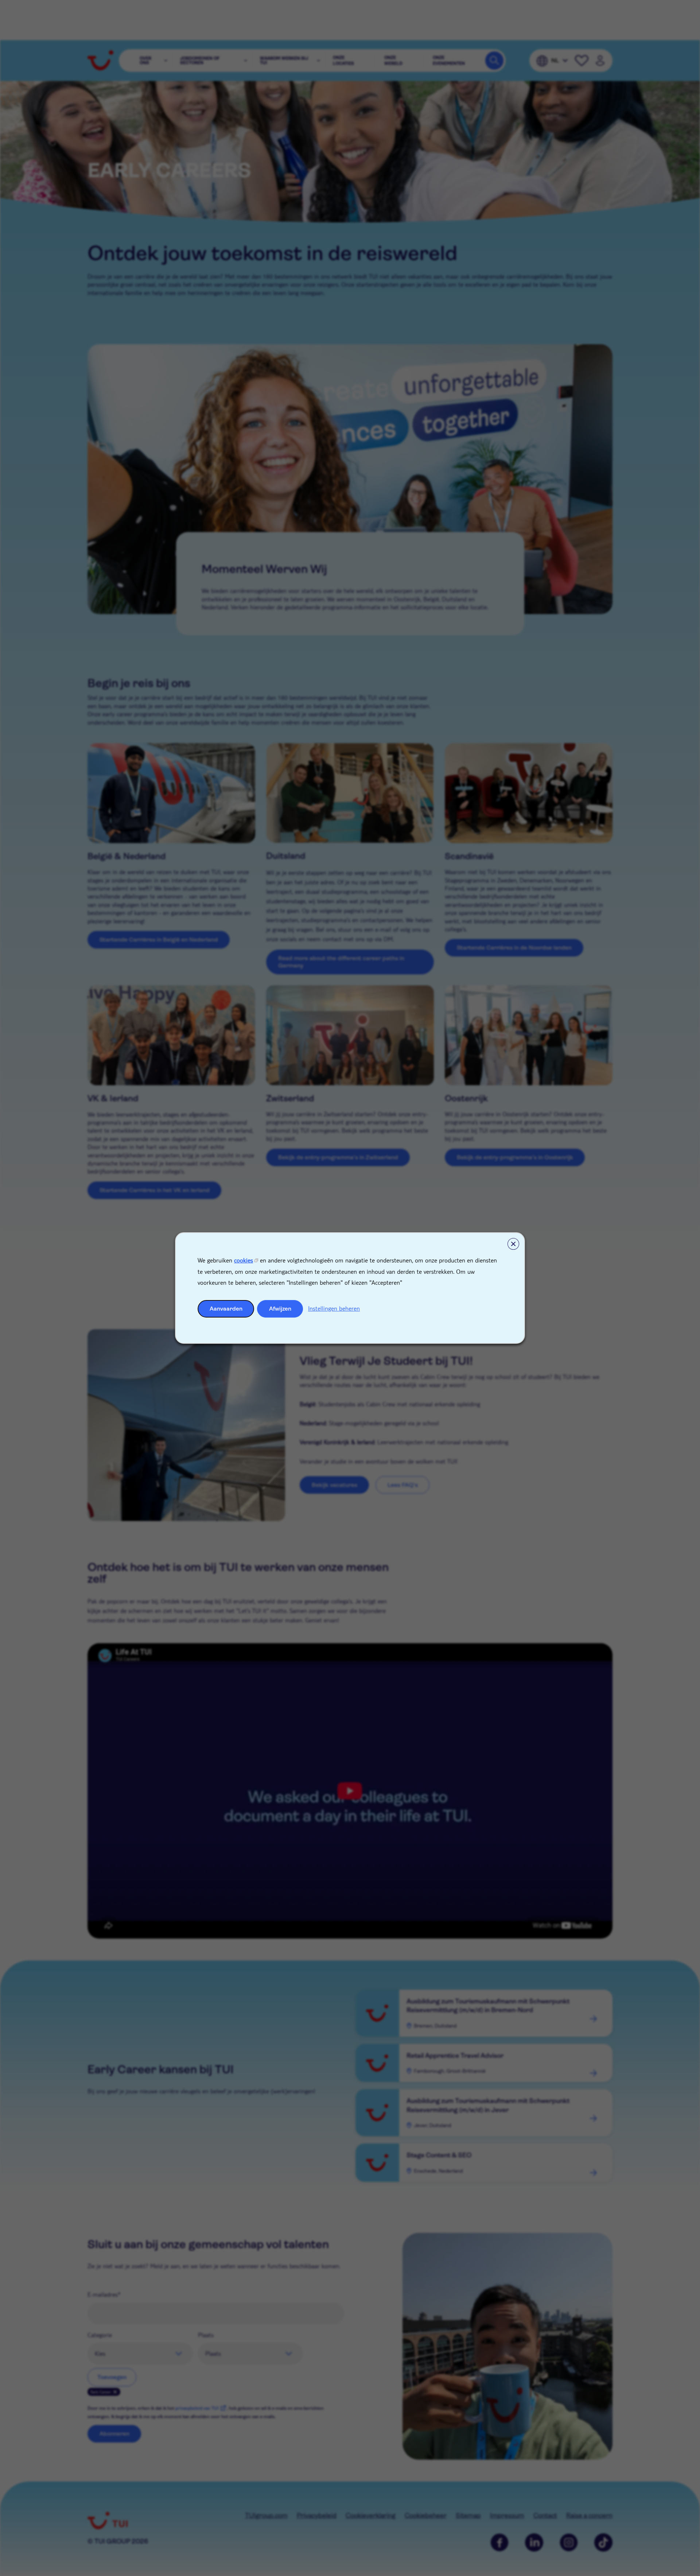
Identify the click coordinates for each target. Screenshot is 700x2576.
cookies (244, 1260)
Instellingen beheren (334, 1308)
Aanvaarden (226, 1309)
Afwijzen (280, 1309)
